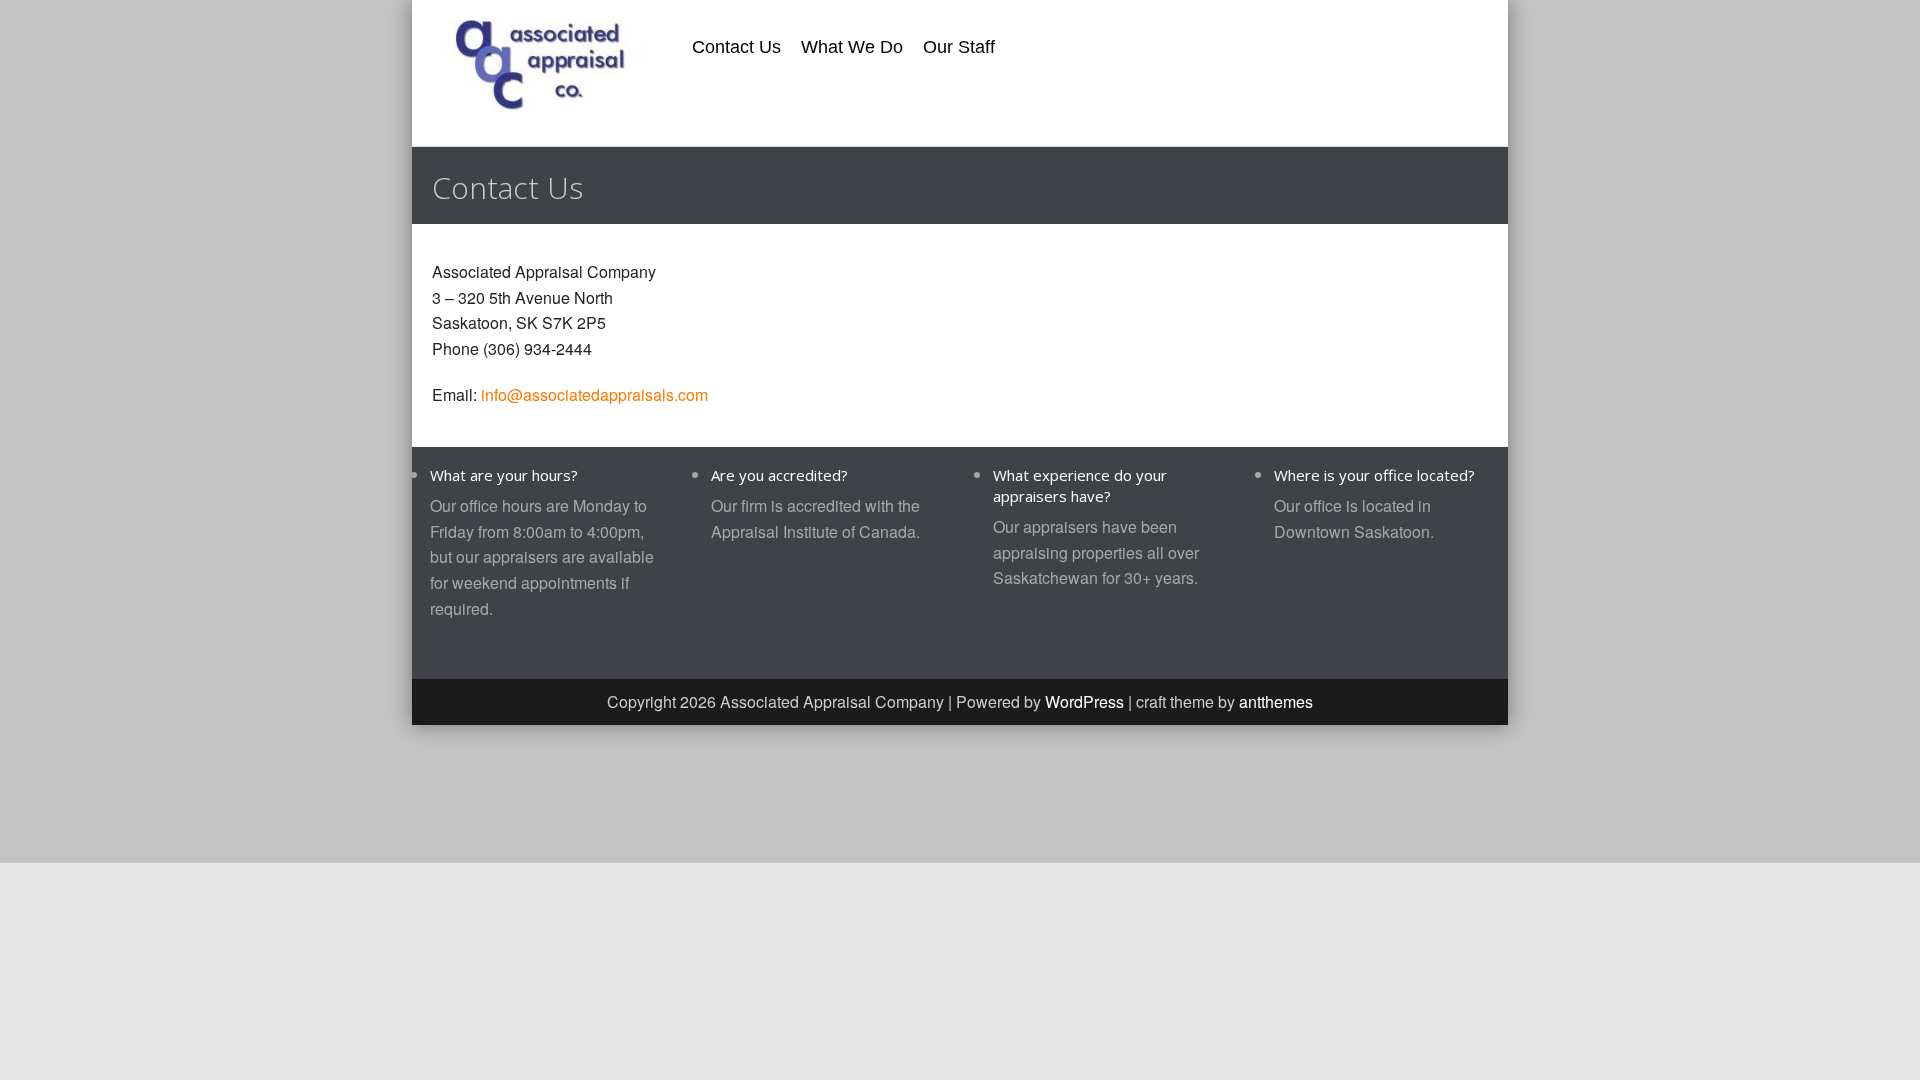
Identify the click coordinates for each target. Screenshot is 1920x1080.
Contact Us (736, 47)
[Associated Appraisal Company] (542, 63)
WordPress (1084, 701)
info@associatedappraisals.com (594, 394)
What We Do (852, 47)
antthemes (1276, 701)
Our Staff (959, 47)
